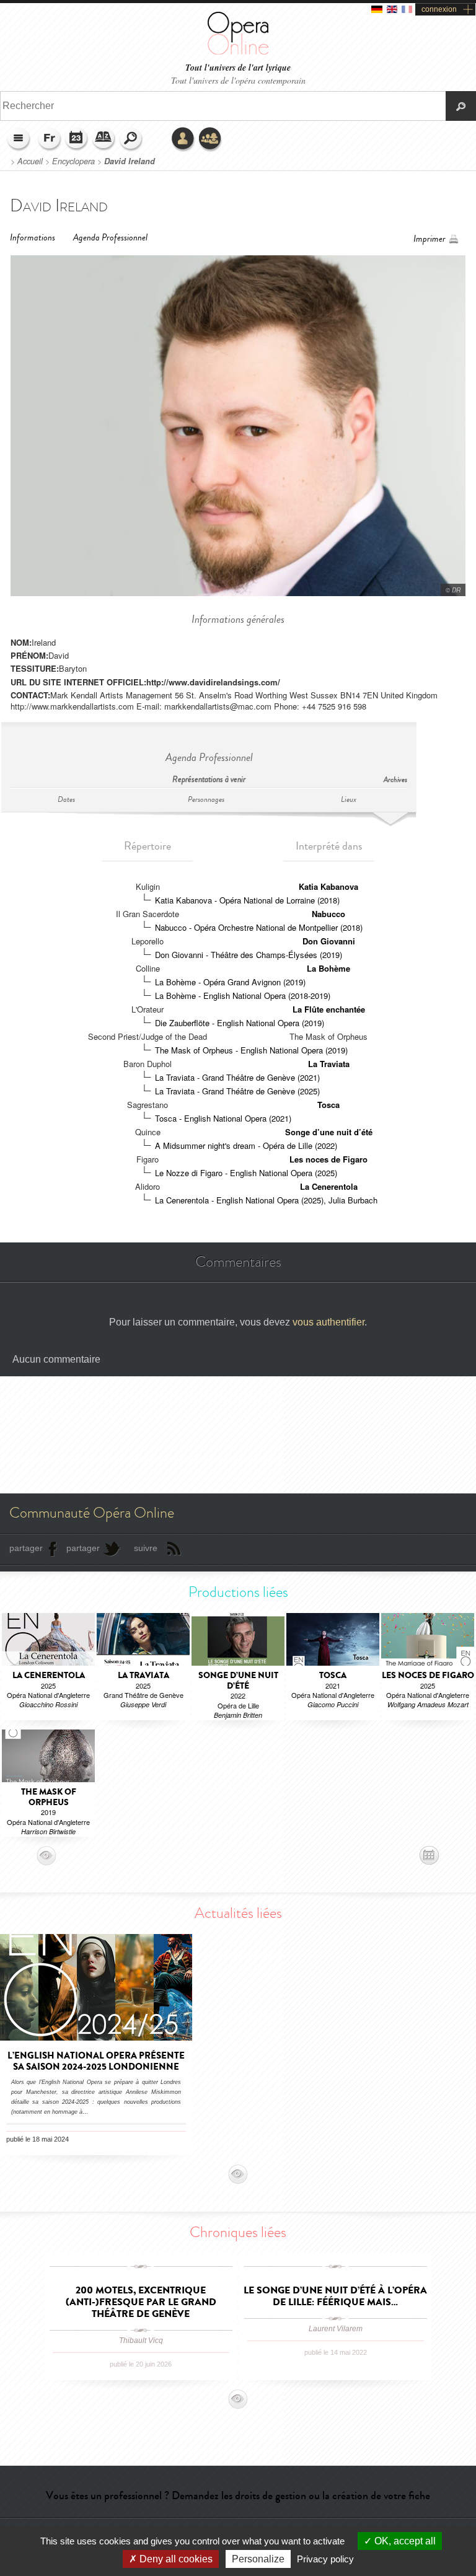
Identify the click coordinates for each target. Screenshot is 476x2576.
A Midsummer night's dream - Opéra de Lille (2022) (246, 1145)
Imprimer (430, 239)
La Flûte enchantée (329, 1009)
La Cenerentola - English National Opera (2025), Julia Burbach (266, 1200)
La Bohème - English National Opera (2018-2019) (243, 996)
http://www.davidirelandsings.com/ (213, 682)
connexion (439, 9)
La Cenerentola (329, 1186)
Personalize (258, 2559)
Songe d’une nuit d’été (329, 1132)
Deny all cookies (175, 2559)
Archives (395, 780)
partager (26, 1548)
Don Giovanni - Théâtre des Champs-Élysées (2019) (249, 955)
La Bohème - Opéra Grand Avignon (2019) (230, 982)
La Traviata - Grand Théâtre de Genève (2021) (237, 1077)
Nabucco (328, 914)
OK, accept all (404, 2541)
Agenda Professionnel (110, 238)
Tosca (328, 1105)
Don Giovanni (329, 941)
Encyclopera (73, 161)
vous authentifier (328, 1322)
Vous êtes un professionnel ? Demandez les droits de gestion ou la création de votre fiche (238, 2495)
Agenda (77, 139)
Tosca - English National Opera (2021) (223, 1118)
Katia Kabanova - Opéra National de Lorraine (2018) (247, 900)
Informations (33, 238)
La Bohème (328, 968)
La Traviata (329, 1064)
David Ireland (130, 161)
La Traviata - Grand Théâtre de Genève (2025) (237, 1091)
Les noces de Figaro (328, 1159)
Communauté (211, 139)
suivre (146, 1548)
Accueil (30, 161)
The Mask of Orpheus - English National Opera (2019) (251, 1050)
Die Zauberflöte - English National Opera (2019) (240, 1023)
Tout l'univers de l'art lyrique (238, 68)
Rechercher (131, 139)
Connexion (183, 139)
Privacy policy (325, 2559)
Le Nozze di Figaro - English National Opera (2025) (246, 1173)
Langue (50, 139)
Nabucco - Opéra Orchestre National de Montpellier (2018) (259, 927)
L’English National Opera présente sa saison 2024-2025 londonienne (96, 2061)
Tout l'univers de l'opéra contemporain (238, 80)
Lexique (104, 139)
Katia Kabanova (328, 886)
